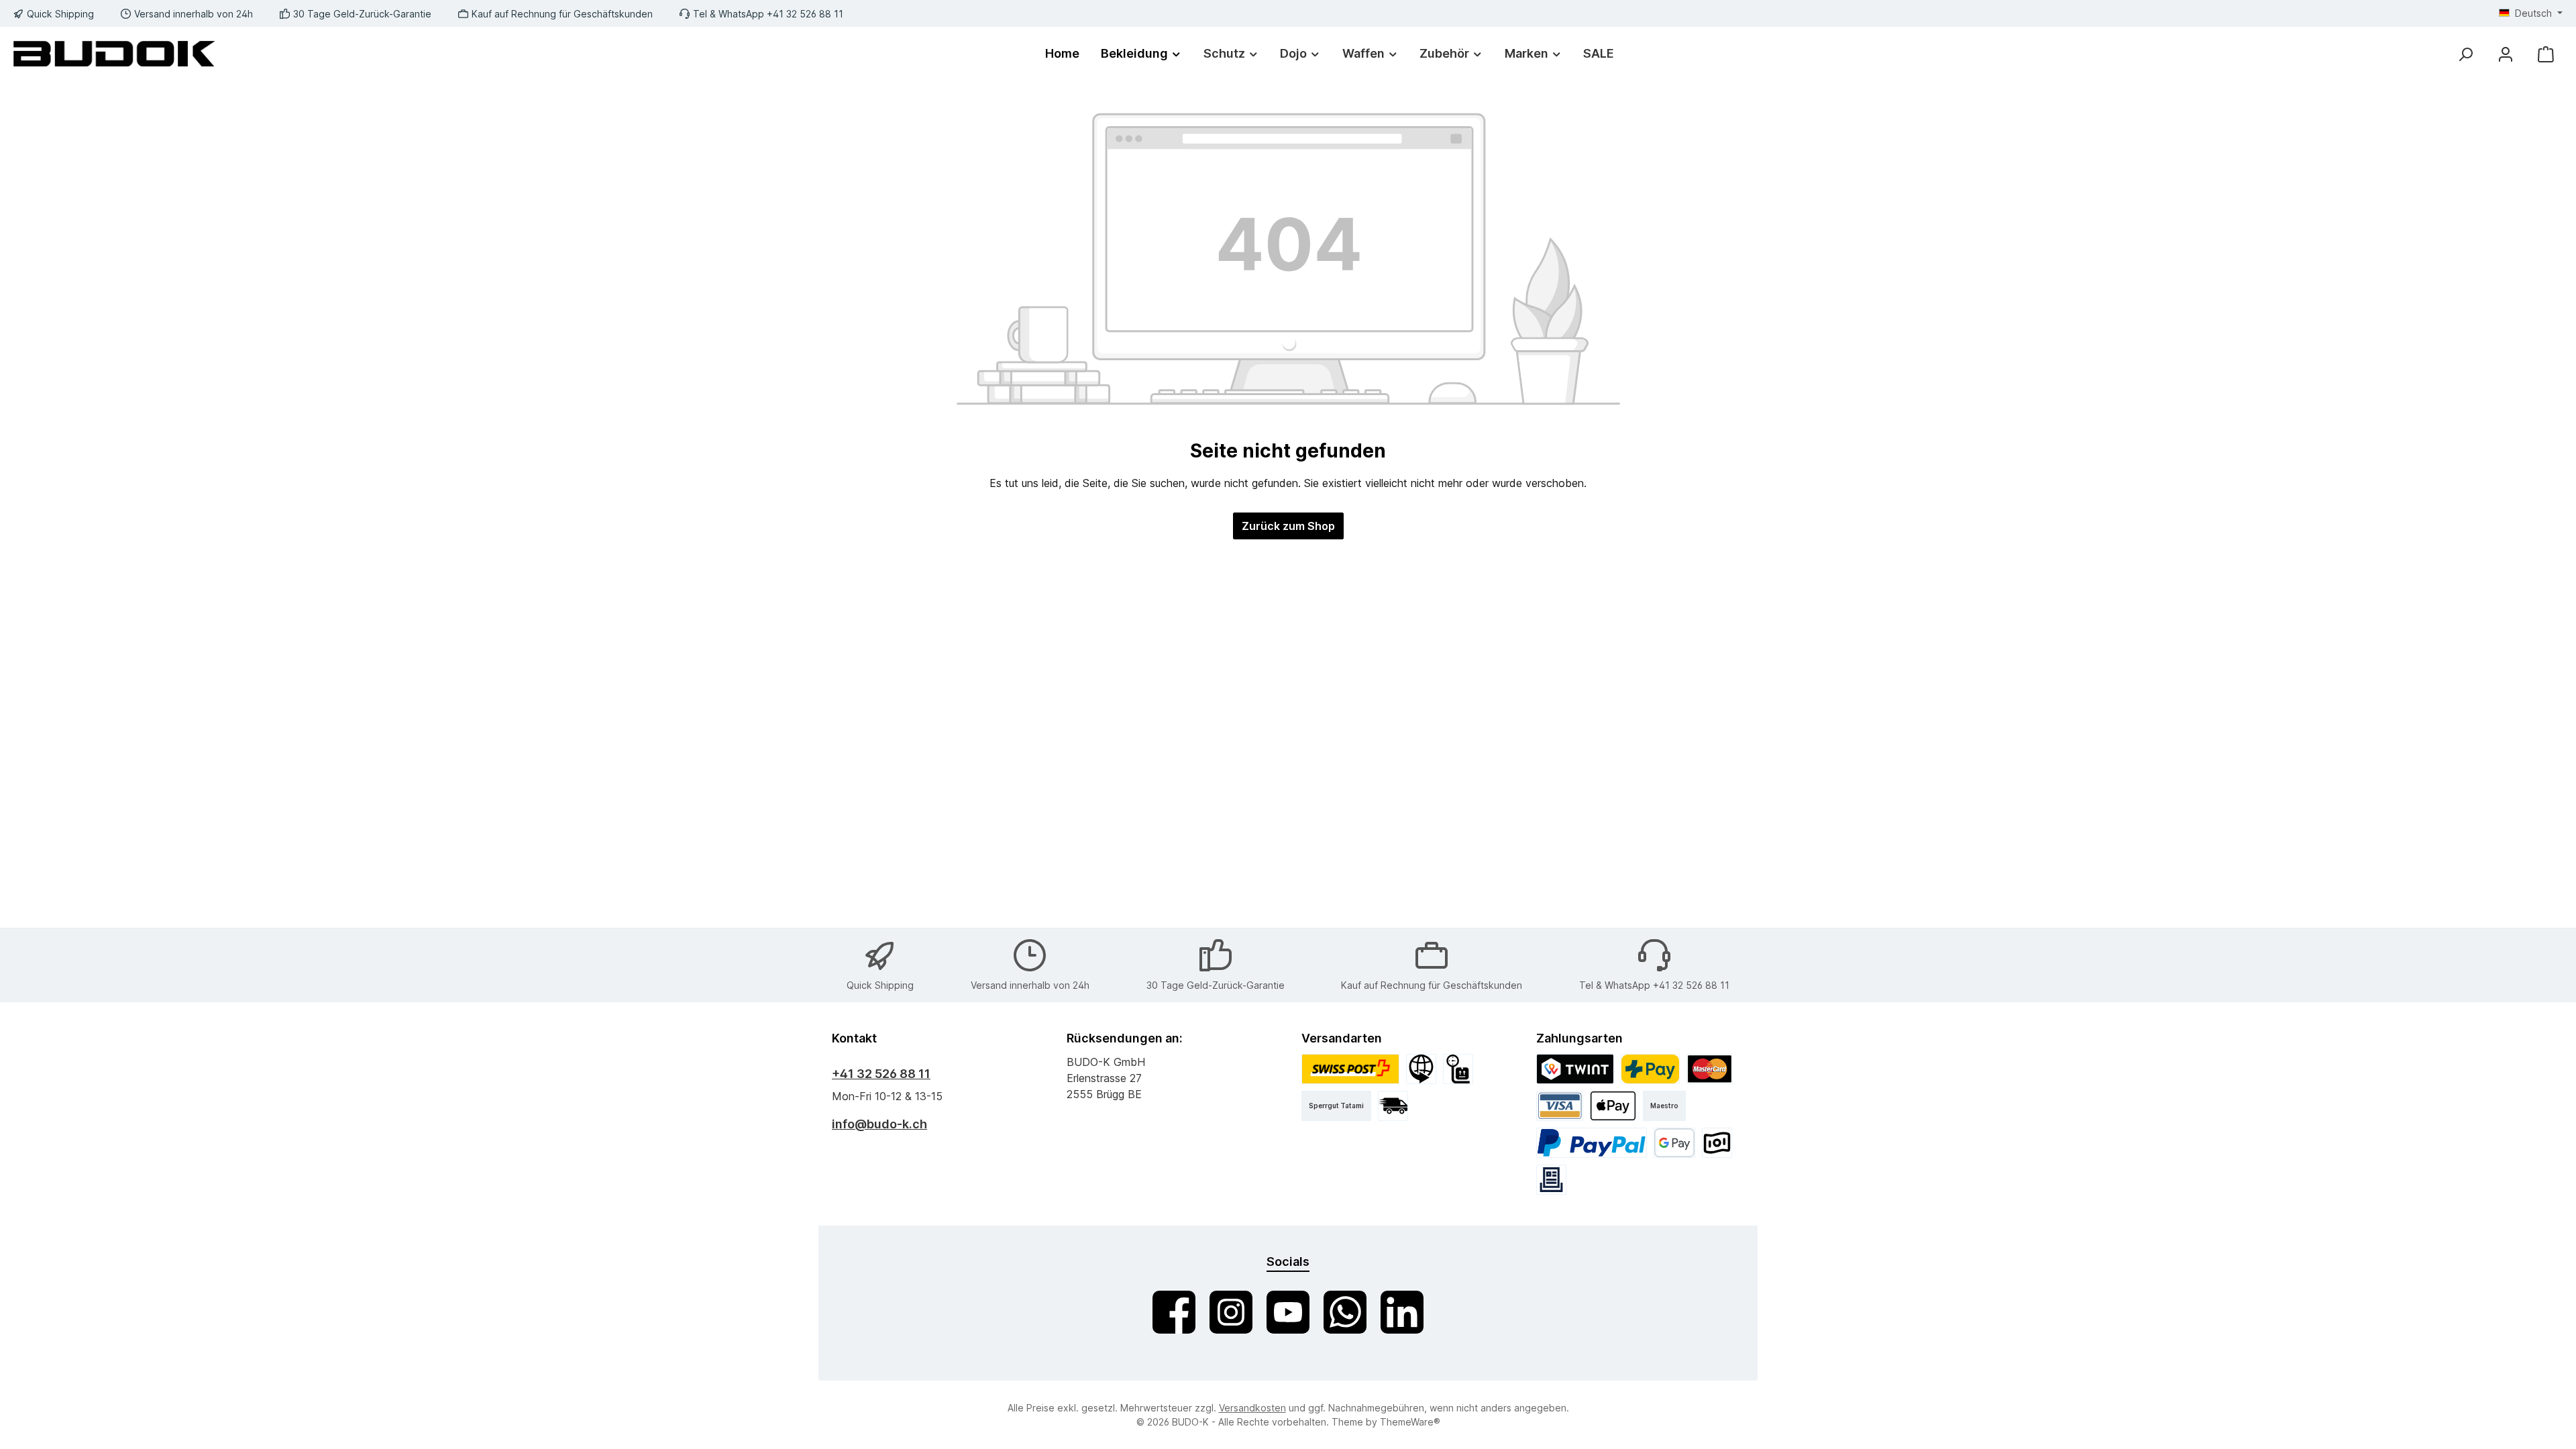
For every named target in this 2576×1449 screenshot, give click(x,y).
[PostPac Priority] (1350, 1069)
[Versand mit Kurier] (1393, 1106)
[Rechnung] (1551, 1180)
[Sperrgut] (1458, 1069)
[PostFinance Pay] (1650, 1069)
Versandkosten (1252, 1408)
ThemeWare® (1410, 1422)
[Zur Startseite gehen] (114, 53)
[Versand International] (1421, 1069)
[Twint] (1575, 1069)
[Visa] (1560, 1106)
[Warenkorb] (2546, 54)
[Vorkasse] (1717, 1143)
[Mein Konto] (2506, 54)
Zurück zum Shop (1288, 526)
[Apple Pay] (1613, 1106)
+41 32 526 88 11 (881, 1074)
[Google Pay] (1675, 1143)
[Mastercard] (1710, 1069)
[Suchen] (2465, 54)
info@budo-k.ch (879, 1124)
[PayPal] (1592, 1143)
